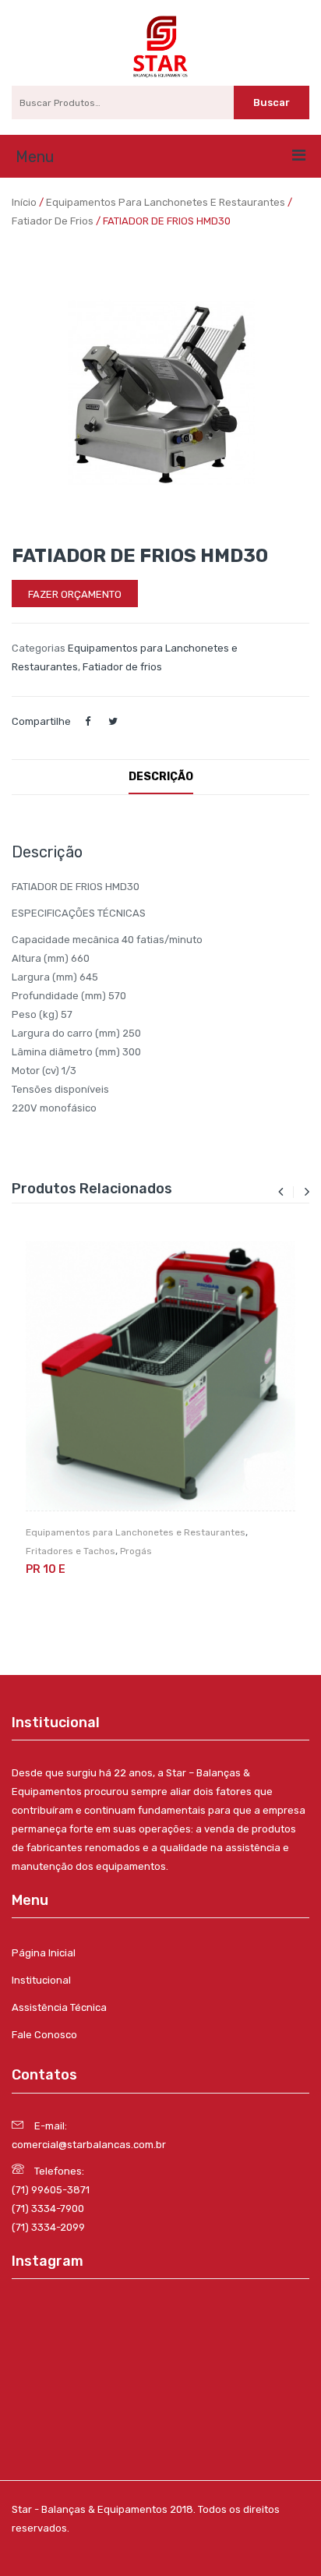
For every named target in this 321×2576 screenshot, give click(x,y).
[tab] (161, 777)
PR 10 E (46, 1569)
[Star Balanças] (160, 46)
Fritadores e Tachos (71, 1551)
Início (24, 202)
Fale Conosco (44, 2035)
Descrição (161, 777)
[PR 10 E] (160, 1376)
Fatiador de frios (53, 221)
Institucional (41, 1980)
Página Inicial (44, 1953)
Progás (136, 1551)
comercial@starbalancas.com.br (89, 2145)
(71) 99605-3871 (51, 2190)
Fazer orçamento (75, 594)
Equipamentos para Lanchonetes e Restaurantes (166, 202)
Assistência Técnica (59, 2007)
